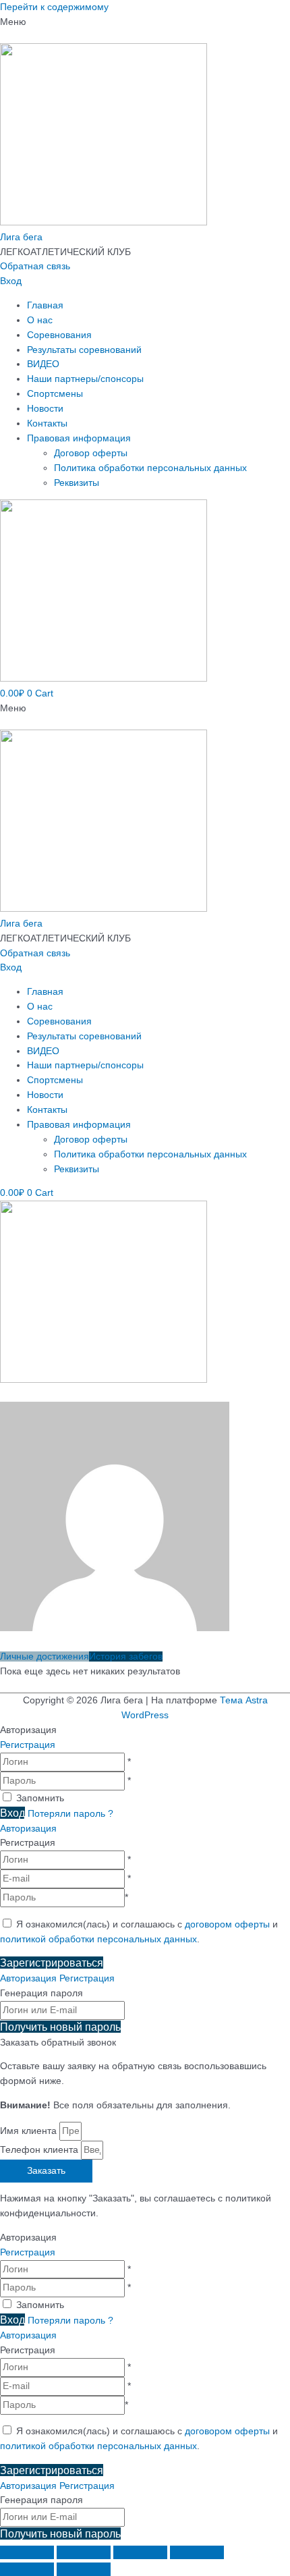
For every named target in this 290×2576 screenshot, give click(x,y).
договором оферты (227, 1924)
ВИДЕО (43, 364)
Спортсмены (55, 394)
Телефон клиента (40, 2150)
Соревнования (59, 335)
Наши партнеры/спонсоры (85, 379)
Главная (45, 305)
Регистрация (28, 1745)
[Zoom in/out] (197, 2552)
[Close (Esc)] (27, 2552)
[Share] (84, 2552)
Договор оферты (91, 453)
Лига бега (21, 237)
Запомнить (40, 1798)
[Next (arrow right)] (84, 2569)
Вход (11, 281)
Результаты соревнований (84, 350)
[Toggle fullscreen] (140, 2552)
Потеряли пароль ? (70, 1814)
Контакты (47, 423)
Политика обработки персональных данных (150, 468)
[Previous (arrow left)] (27, 2569)
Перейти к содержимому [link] (54, 7)
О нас (40, 320)
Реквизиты (77, 483)
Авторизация (28, 1829)
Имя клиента (30, 2131)
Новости (45, 409)
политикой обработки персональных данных (98, 1939)
